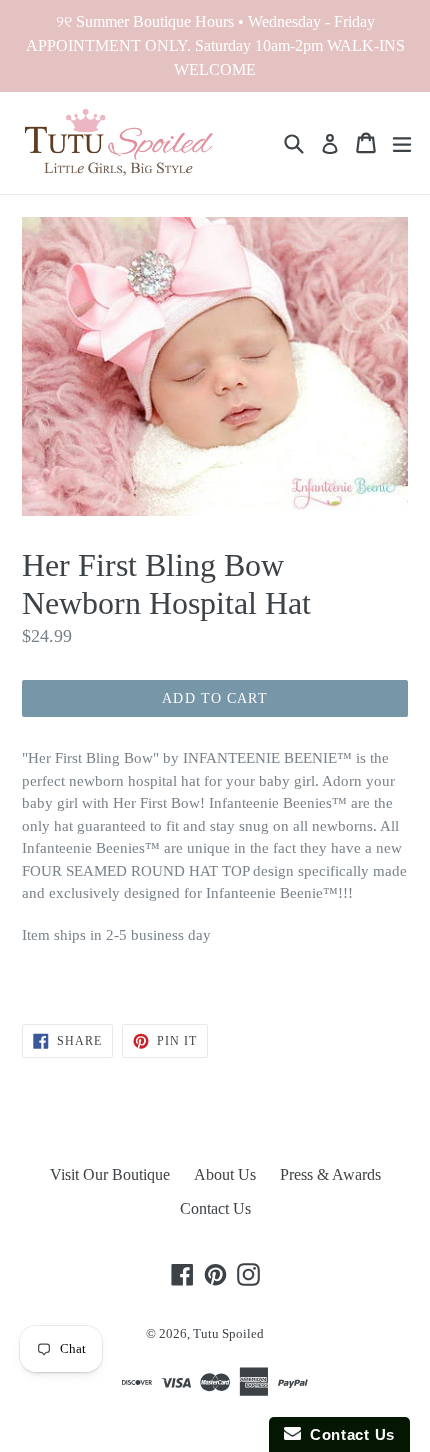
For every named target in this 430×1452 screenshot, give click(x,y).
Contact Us (215, 1208)
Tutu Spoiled (228, 1333)
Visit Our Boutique (110, 1174)
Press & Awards (330, 1174)
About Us (225, 1174)
